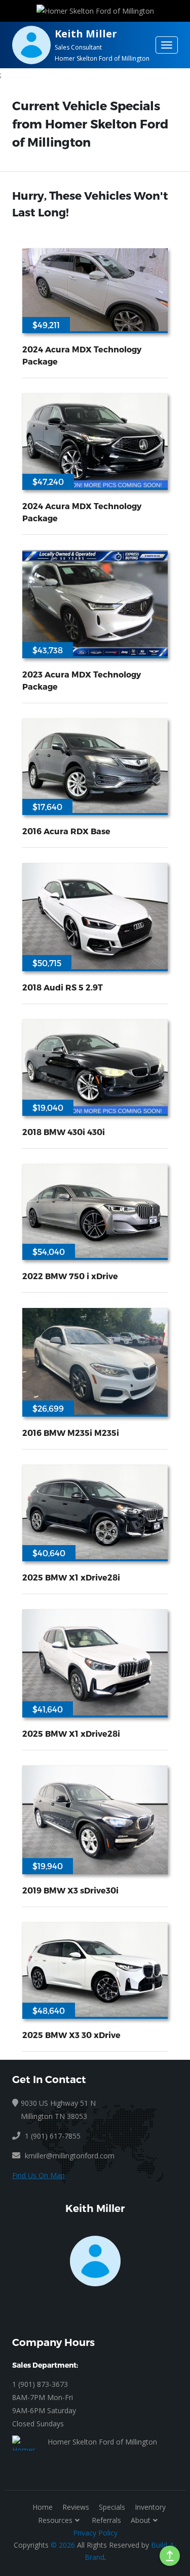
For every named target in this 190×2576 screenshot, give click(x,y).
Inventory (150, 2507)
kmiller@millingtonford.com (70, 2156)
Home (43, 2507)
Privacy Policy (95, 2533)
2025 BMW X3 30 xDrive (71, 2035)
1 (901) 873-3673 (40, 2384)
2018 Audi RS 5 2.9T (63, 987)
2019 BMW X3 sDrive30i (70, 1890)
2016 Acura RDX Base (66, 831)
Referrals (106, 2520)
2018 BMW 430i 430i (64, 1132)
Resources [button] (55, 2520)
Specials (112, 2507)
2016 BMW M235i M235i (71, 1433)
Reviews (76, 2507)
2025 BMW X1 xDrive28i (71, 1577)
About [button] (141, 2520)
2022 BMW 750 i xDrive (70, 1276)
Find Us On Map (39, 2175)
